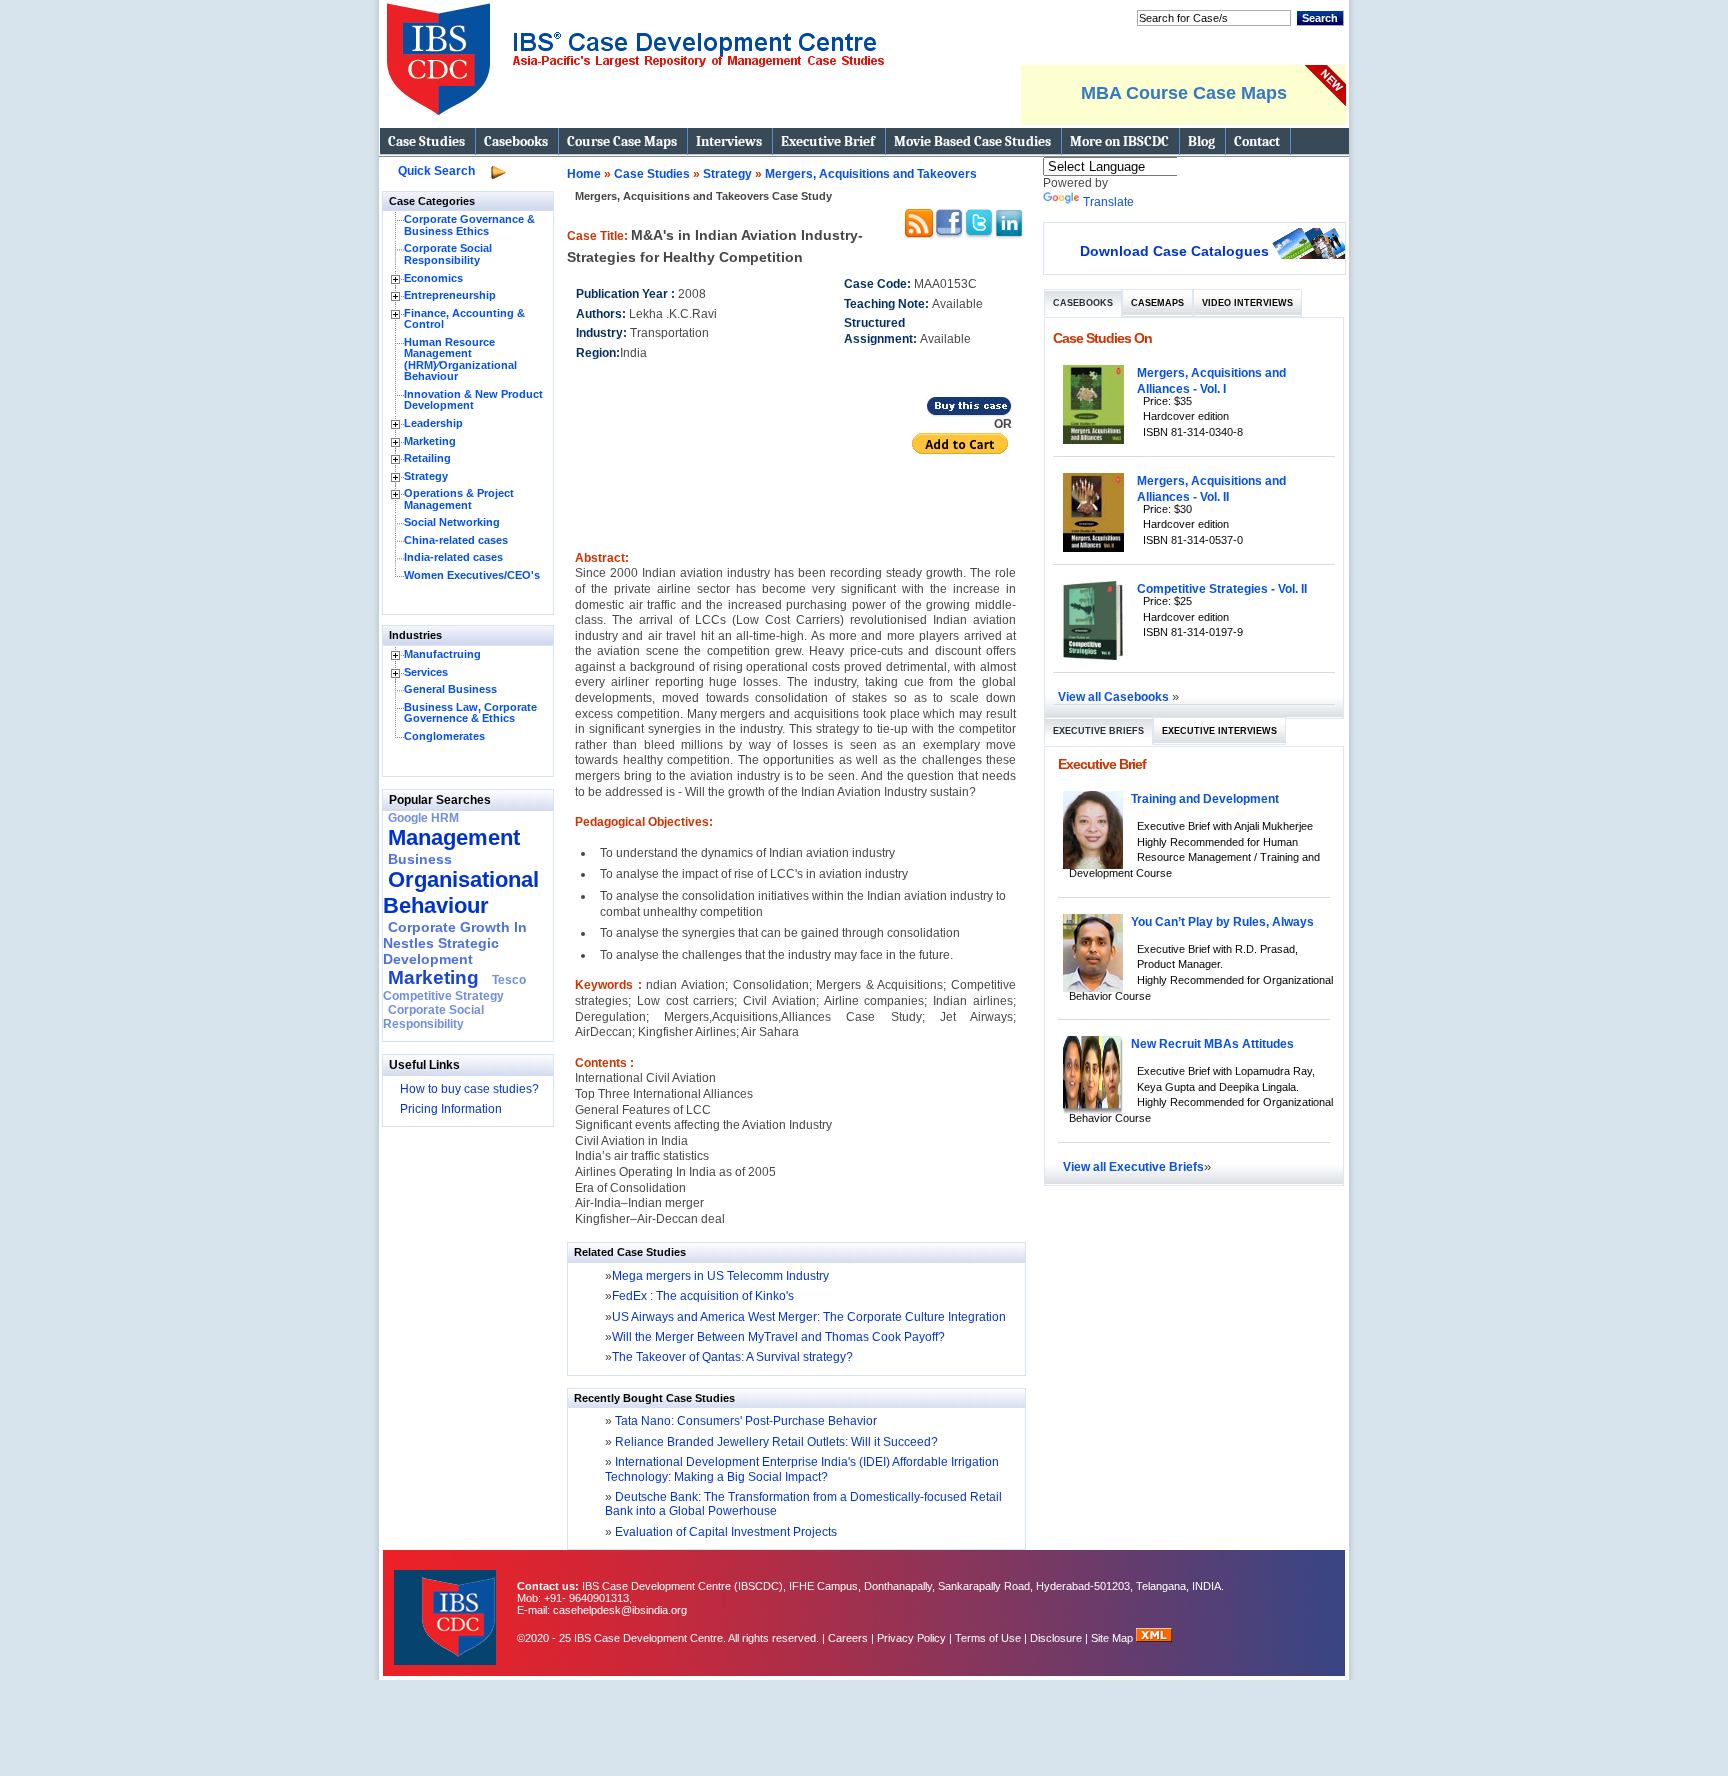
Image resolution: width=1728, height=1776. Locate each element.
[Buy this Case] (969, 413)
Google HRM (423, 818)
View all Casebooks (1115, 696)
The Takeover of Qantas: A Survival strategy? (732, 1357)
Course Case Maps (622, 141)
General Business (450, 689)
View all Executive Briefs (1133, 1166)
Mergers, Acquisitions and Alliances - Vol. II (1211, 488)
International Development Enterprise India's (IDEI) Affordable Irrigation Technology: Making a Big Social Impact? (802, 1469)
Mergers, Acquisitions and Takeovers (871, 174)
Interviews (729, 141)
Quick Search (436, 171)
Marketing (430, 441)
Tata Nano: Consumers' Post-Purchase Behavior (744, 1421)
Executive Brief (828, 141)
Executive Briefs (1098, 731)
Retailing (427, 458)
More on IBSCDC (1119, 141)
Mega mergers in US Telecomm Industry (720, 1276)
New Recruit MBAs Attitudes (1212, 1043)
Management (454, 837)
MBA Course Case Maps (1184, 93)
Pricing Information (451, 1109)
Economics (433, 278)
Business (420, 859)
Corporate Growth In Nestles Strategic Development (455, 943)
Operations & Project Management (459, 499)
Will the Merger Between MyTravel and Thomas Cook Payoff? (778, 1337)
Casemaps (1157, 303)
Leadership (433, 423)
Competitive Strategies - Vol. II (1222, 588)
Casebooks (516, 141)
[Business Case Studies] (634, 123)
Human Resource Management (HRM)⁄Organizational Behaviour (460, 359)
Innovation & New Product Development (473, 400)
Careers (848, 1638)
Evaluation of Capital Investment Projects (724, 1532)
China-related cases (456, 540)
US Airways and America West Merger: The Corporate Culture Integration (809, 1317)
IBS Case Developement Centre (447, 1604)
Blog (1201, 141)
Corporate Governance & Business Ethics (469, 225)
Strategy (426, 476)
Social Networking (452, 522)
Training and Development (1205, 798)
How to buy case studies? (469, 1089)
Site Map (1113, 1638)
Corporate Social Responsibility (448, 254)
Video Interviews (1247, 303)
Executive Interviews (1219, 731)
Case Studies (426, 141)
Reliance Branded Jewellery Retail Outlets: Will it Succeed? (775, 1442)
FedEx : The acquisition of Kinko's (703, 1296)
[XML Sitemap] (1154, 1638)
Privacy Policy (911, 1638)
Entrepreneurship (450, 295)
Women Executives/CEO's (472, 575)
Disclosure (1056, 1638)
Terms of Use (988, 1638)
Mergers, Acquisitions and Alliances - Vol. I (1211, 380)
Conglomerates (444, 736)
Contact (1257, 141)
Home (584, 174)
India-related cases (453, 557)
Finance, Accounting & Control (464, 319)
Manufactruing (442, 654)
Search (1320, 18)
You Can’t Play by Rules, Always (1222, 921)
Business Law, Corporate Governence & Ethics (470, 713)
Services (426, 672)
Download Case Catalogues (1174, 251)
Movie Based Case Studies (972, 141)
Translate (1108, 202)
